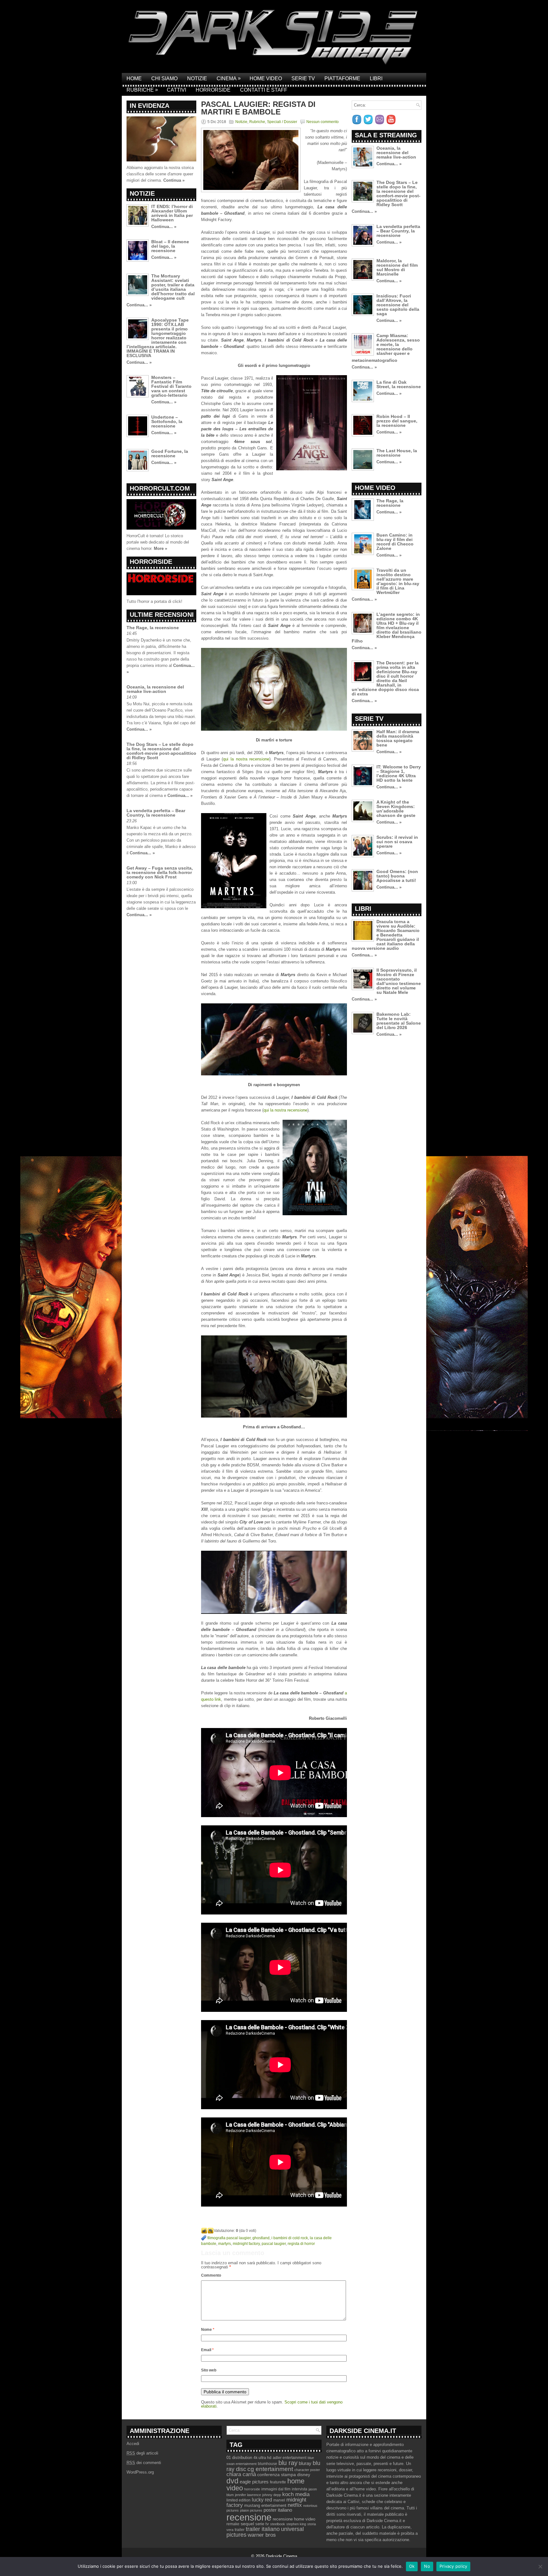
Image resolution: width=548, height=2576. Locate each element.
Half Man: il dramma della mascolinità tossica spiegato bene (398, 738)
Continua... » (164, 227)
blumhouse (267, 2464)
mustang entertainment (265, 2505)
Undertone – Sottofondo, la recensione (167, 421)
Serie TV (303, 78)
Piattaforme (342, 78)
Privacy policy (453, 2566)
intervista (300, 2489)
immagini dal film (276, 2489)
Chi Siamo (164, 78)
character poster (307, 2470)
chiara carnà (241, 2474)
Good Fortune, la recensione (170, 453)
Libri (376, 78)
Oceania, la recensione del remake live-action (155, 689)
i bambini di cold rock (290, 2238)
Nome (208, 2330)
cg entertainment (270, 2469)
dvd (232, 2481)
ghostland (261, 2238)
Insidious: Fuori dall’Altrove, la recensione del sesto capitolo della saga (398, 305)
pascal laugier (274, 2244)
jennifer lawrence (248, 2495)
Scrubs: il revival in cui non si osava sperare (397, 842)
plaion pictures (251, 2510)
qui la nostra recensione (246, 759)
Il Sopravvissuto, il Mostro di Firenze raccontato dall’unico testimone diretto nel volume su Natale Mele (399, 981)
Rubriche (142, 90)
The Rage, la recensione (153, 628)
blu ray (288, 2463)
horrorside (252, 2489)
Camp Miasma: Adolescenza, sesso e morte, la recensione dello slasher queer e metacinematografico (386, 348)
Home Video (266, 78)
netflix (295, 2505)
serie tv (262, 2524)
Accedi (133, 2444)
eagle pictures (254, 2482)
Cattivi (176, 90)
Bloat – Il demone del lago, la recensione (170, 246)
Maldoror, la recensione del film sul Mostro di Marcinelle (397, 267)
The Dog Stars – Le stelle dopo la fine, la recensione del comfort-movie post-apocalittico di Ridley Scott (161, 751)
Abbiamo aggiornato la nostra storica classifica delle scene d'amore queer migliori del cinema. (160, 174)
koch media (296, 2494)
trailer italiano (263, 2529)
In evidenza (150, 106)
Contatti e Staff (264, 90)
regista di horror (301, 2244)
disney (304, 2475)
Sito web (209, 2370)
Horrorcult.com (160, 488)
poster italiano (278, 2510)
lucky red (262, 2500)
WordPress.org (140, 2472)
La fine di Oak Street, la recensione (399, 384)
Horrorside (213, 90)
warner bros (262, 2535)
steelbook (278, 2524)
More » (160, 548)
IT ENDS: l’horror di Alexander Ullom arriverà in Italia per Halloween (172, 213)
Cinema (229, 78)
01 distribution (239, 2458)
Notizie (197, 78)
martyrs (225, 2244)
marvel (279, 2500)
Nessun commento (323, 122)
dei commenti (144, 2463)
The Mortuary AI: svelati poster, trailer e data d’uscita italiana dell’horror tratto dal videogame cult (173, 287)
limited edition (238, 2500)
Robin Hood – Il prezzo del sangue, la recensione (397, 421)
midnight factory (246, 2244)
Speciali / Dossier (282, 122)
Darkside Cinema (281, 2556)
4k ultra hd (262, 2458)
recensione (249, 2517)
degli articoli (142, 2453)
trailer (240, 2530)
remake (233, 2524)
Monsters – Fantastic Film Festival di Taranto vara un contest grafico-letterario (171, 386)
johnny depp (272, 2495)
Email (207, 2350)
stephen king (296, 2524)
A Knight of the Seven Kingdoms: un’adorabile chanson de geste (396, 809)
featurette (278, 2482)
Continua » (174, 180)
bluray (305, 2463)
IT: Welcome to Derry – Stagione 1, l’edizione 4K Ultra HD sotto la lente (399, 773)
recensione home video (294, 2519)
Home (134, 78)
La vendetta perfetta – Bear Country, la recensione (156, 813)
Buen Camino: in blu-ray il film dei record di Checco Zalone (395, 542)
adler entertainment (290, 2458)
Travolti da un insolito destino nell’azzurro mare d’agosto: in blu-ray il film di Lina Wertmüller (398, 581)
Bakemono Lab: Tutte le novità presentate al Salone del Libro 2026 (399, 1021)
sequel (247, 2524)
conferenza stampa (277, 2475)
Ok (412, 2566)
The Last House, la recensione (397, 453)
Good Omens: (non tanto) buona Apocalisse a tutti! (397, 876)
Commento (211, 2275)
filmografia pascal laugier (229, 2238)
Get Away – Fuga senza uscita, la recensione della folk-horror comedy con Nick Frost (160, 872)
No (427, 2566)
